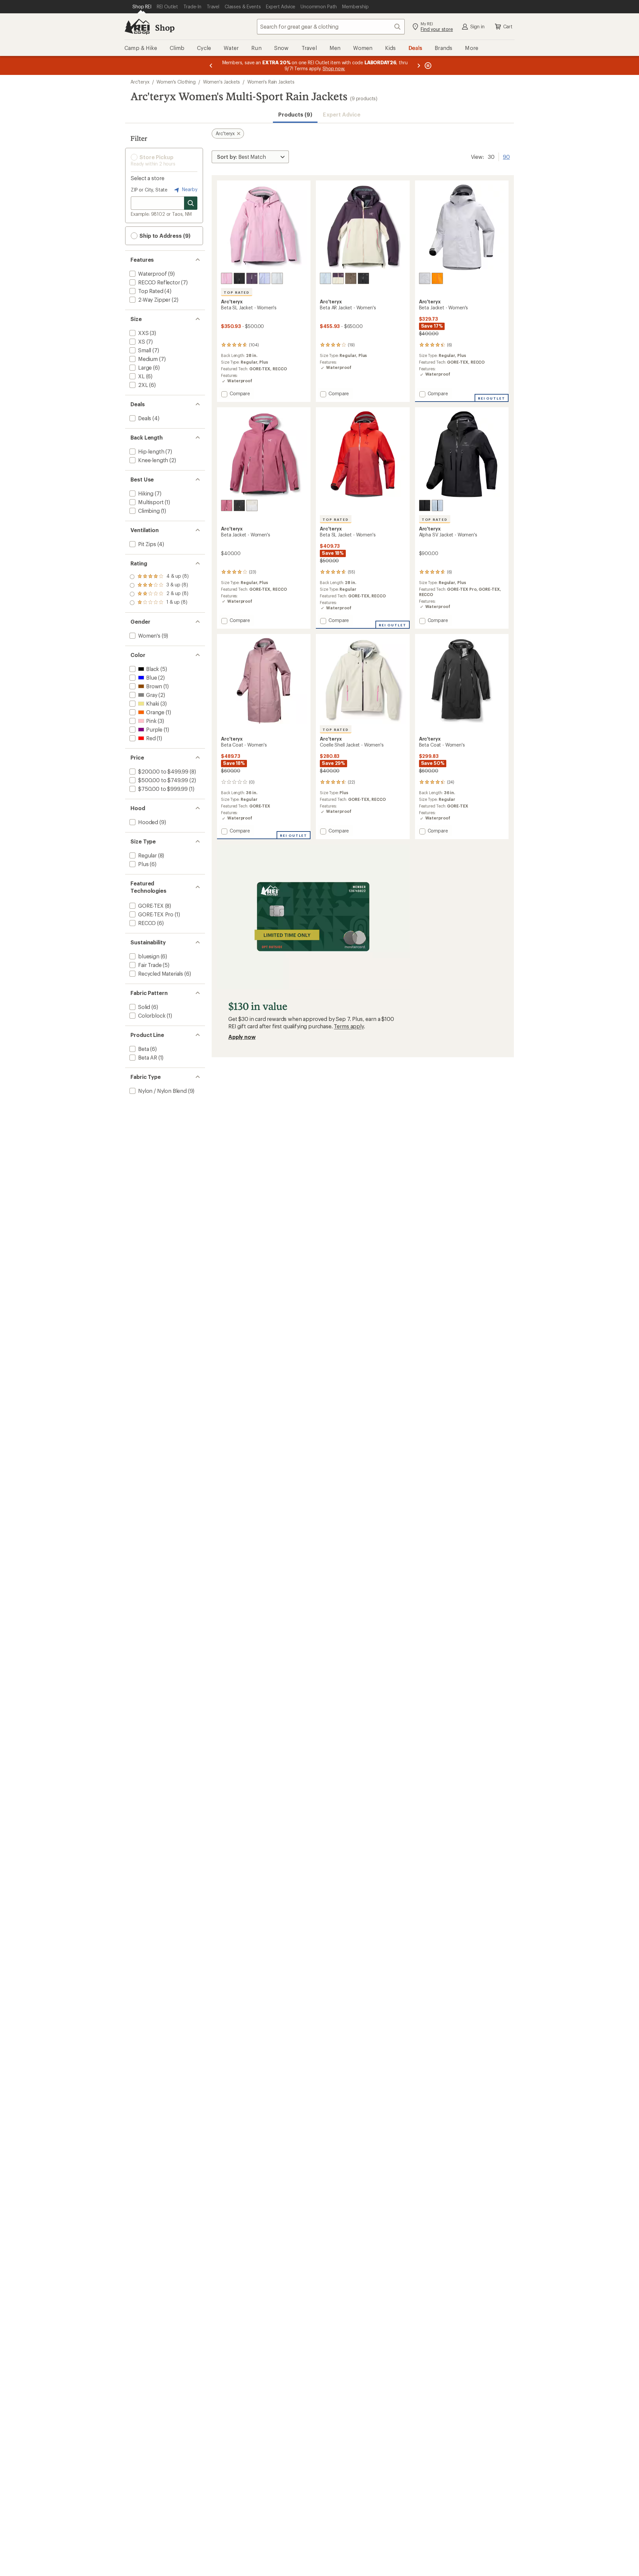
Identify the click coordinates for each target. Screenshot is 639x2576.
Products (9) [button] (295, 114)
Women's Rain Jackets (271, 82)
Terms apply (349, 1026)
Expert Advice (342, 114)
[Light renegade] (227, 505)
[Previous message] (211, 65)
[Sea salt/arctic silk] (252, 505)
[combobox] (331, 27)
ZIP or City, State (149, 190)
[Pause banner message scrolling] (427, 65)
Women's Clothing (176, 82)
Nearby (189, 189)
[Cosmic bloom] (338, 278)
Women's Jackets (222, 82)
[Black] (239, 278)
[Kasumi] (265, 278)
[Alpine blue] (325, 278)
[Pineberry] (227, 278)
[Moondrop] (252, 278)
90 (506, 156)
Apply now (242, 1037)
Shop (165, 27)
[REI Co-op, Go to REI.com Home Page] (137, 27)
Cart (508, 26)
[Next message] (419, 65)
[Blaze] (437, 278)
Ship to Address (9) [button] (164, 236)
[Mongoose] (351, 278)
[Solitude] (277, 278)
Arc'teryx (140, 82)
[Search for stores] (191, 203)
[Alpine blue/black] (437, 505)
